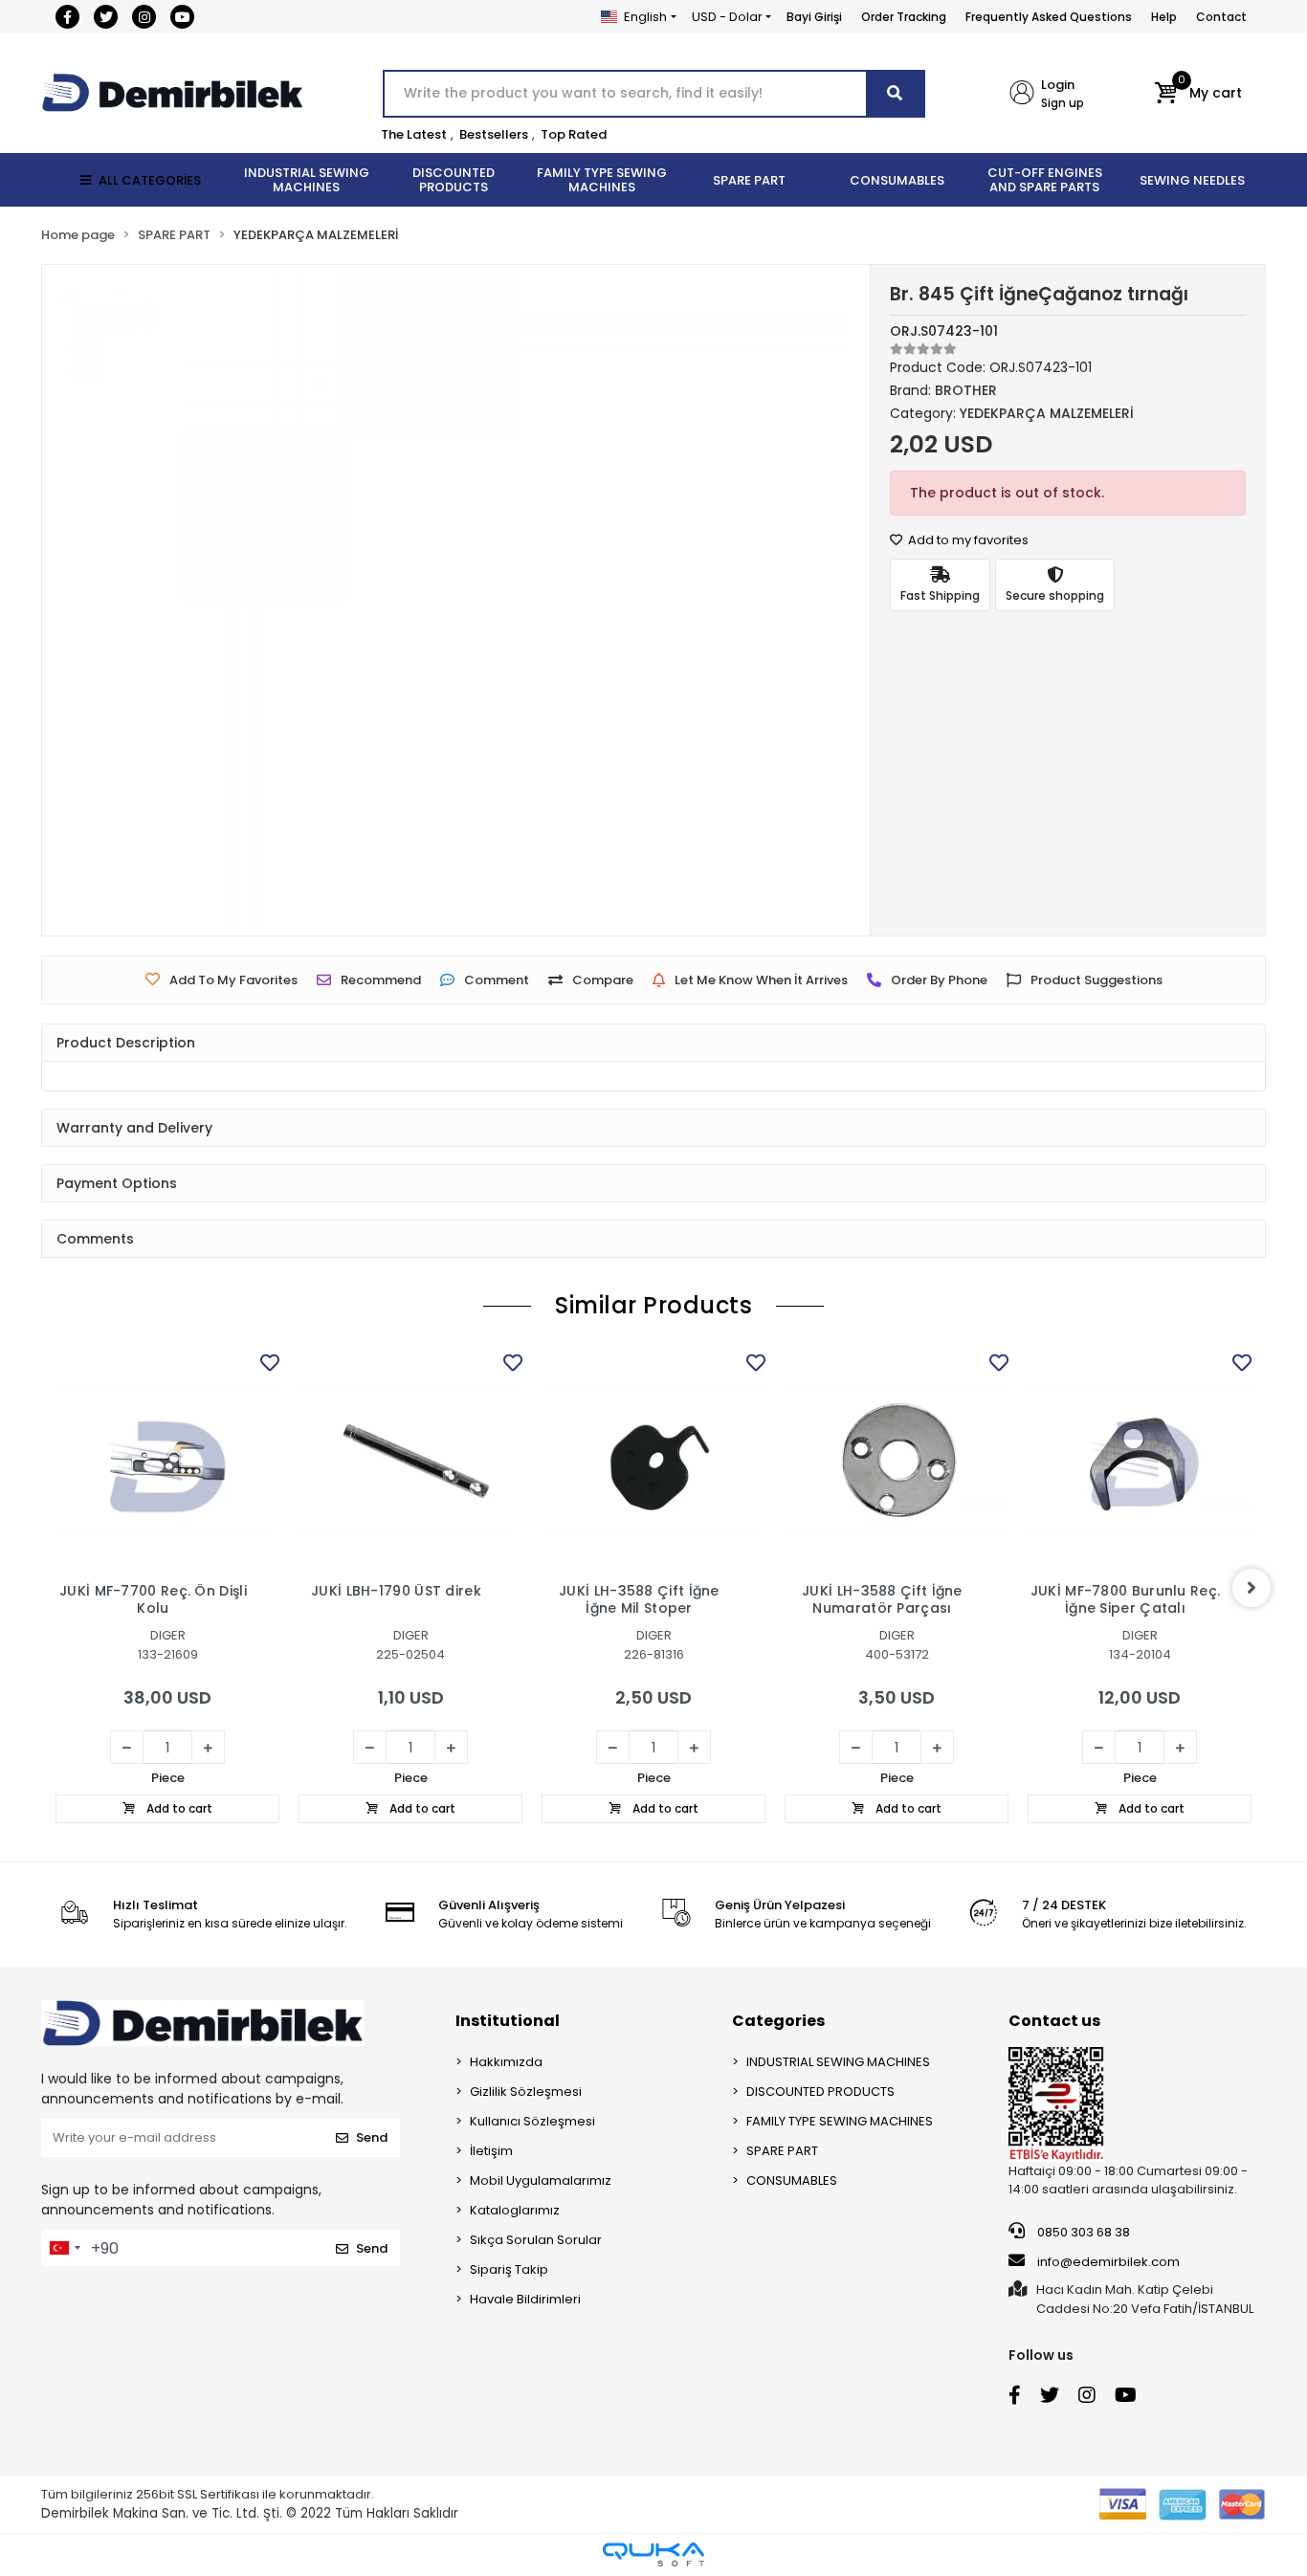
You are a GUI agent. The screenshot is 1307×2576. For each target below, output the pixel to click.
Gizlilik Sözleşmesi (526, 2092)
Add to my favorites (967, 540)
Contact (1221, 17)
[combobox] (64, 2248)
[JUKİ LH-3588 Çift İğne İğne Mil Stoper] (653, 1461)
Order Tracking (904, 17)
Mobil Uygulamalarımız (541, 2180)
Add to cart (178, 1808)
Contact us (1054, 2021)
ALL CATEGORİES (150, 180)
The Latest (414, 134)
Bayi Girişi (814, 17)
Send (372, 2137)
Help (1164, 17)
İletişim (491, 2151)
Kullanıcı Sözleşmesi (532, 2121)
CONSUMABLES (792, 2180)
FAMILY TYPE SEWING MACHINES (840, 2121)
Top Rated (574, 134)
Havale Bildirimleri (525, 2299)
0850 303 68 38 (1082, 2232)
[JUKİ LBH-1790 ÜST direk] (410, 1461)
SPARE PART (782, 2151)
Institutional (508, 2021)
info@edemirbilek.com (1108, 2262)
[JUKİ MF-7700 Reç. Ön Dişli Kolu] (167, 1461)
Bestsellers (494, 134)
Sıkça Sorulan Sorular (536, 2240)
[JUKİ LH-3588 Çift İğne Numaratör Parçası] (897, 1461)
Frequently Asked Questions (1049, 17)
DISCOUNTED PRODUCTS (820, 2092)
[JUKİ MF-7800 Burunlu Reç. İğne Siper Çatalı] (1140, 1461)
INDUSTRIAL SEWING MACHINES (838, 2062)
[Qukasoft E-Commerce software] (653, 2554)
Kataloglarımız (515, 2210)
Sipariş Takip (509, 2269)
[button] (1198, 94)
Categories (778, 2021)
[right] (1252, 1588)
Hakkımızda (506, 2062)
